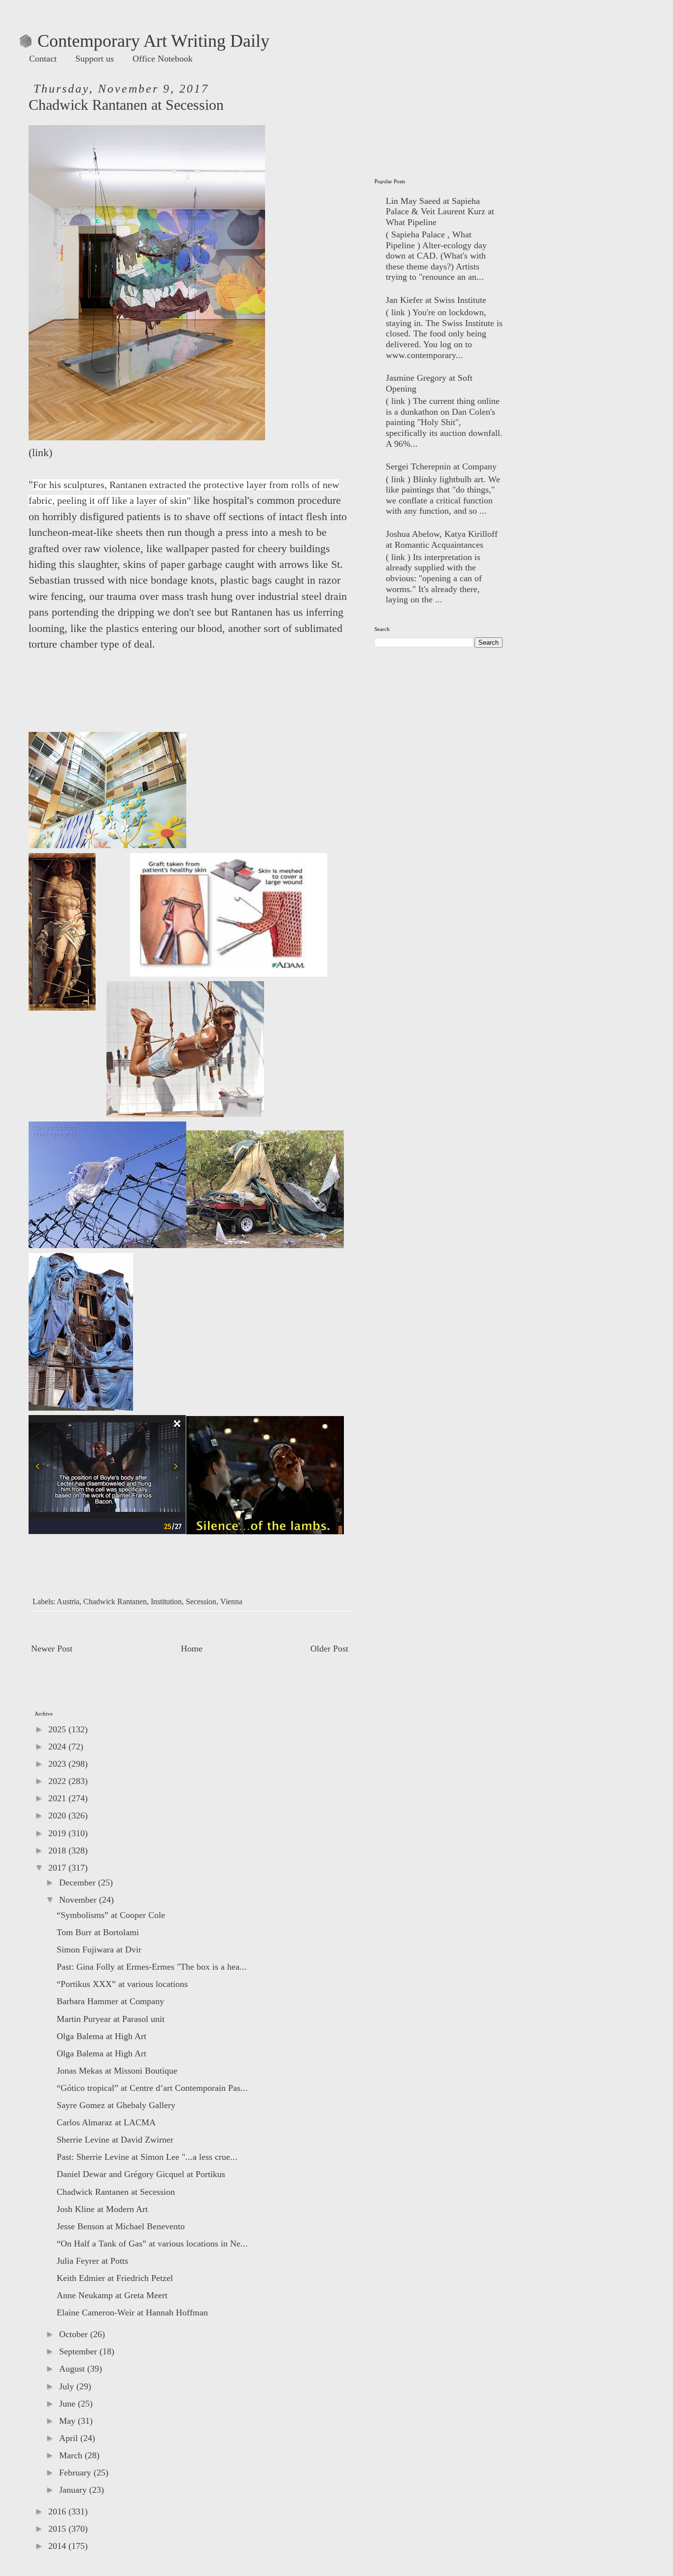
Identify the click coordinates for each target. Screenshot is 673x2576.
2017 (58, 1868)
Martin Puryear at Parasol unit (111, 2019)
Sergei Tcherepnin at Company (441, 466)
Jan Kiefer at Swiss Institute (436, 300)
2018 (58, 1850)
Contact (43, 59)
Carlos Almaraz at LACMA (106, 2122)
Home (192, 1649)
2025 (58, 1729)
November (79, 1900)
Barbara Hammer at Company (110, 2001)
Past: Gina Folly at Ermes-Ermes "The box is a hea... (152, 1967)
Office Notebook (163, 59)
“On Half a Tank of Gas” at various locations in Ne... (152, 2244)
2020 (58, 1816)
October (75, 2334)
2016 (58, 2511)
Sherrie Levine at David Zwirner (115, 2140)
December (79, 1882)
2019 (58, 1833)
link (40, 453)
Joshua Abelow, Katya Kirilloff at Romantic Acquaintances (442, 539)
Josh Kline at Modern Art (102, 2209)
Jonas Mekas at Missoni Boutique (117, 2071)
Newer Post (52, 1649)
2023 (58, 1764)
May (68, 2421)
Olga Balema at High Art (101, 2036)
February (76, 2473)
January (74, 2490)
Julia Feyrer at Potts (92, 2261)
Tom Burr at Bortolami (98, 1932)
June (68, 2404)
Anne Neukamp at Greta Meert (112, 2295)
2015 (58, 2529)
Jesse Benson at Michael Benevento (121, 2226)
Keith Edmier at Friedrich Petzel (115, 2278)
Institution (166, 1602)
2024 (58, 1747)
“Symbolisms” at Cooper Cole (111, 1915)
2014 (58, 2546)
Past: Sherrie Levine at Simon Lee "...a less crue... (147, 2157)
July (68, 2386)
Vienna (231, 1602)
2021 (58, 1798)
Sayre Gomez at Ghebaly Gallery (116, 2105)
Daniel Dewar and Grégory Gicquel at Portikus (141, 2174)
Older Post (329, 1649)
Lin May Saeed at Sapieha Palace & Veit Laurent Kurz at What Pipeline (440, 212)
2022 (58, 1781)
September (79, 2351)
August (73, 2369)
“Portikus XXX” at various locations (122, 1984)
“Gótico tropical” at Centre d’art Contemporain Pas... (152, 2088)
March (72, 2455)
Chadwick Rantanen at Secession (116, 2192)
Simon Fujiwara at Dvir (99, 1949)
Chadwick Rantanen (115, 1602)
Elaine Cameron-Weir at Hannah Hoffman (132, 2312)
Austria (68, 1602)
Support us (95, 59)
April (70, 2438)
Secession (201, 1602)
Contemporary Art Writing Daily (145, 41)
